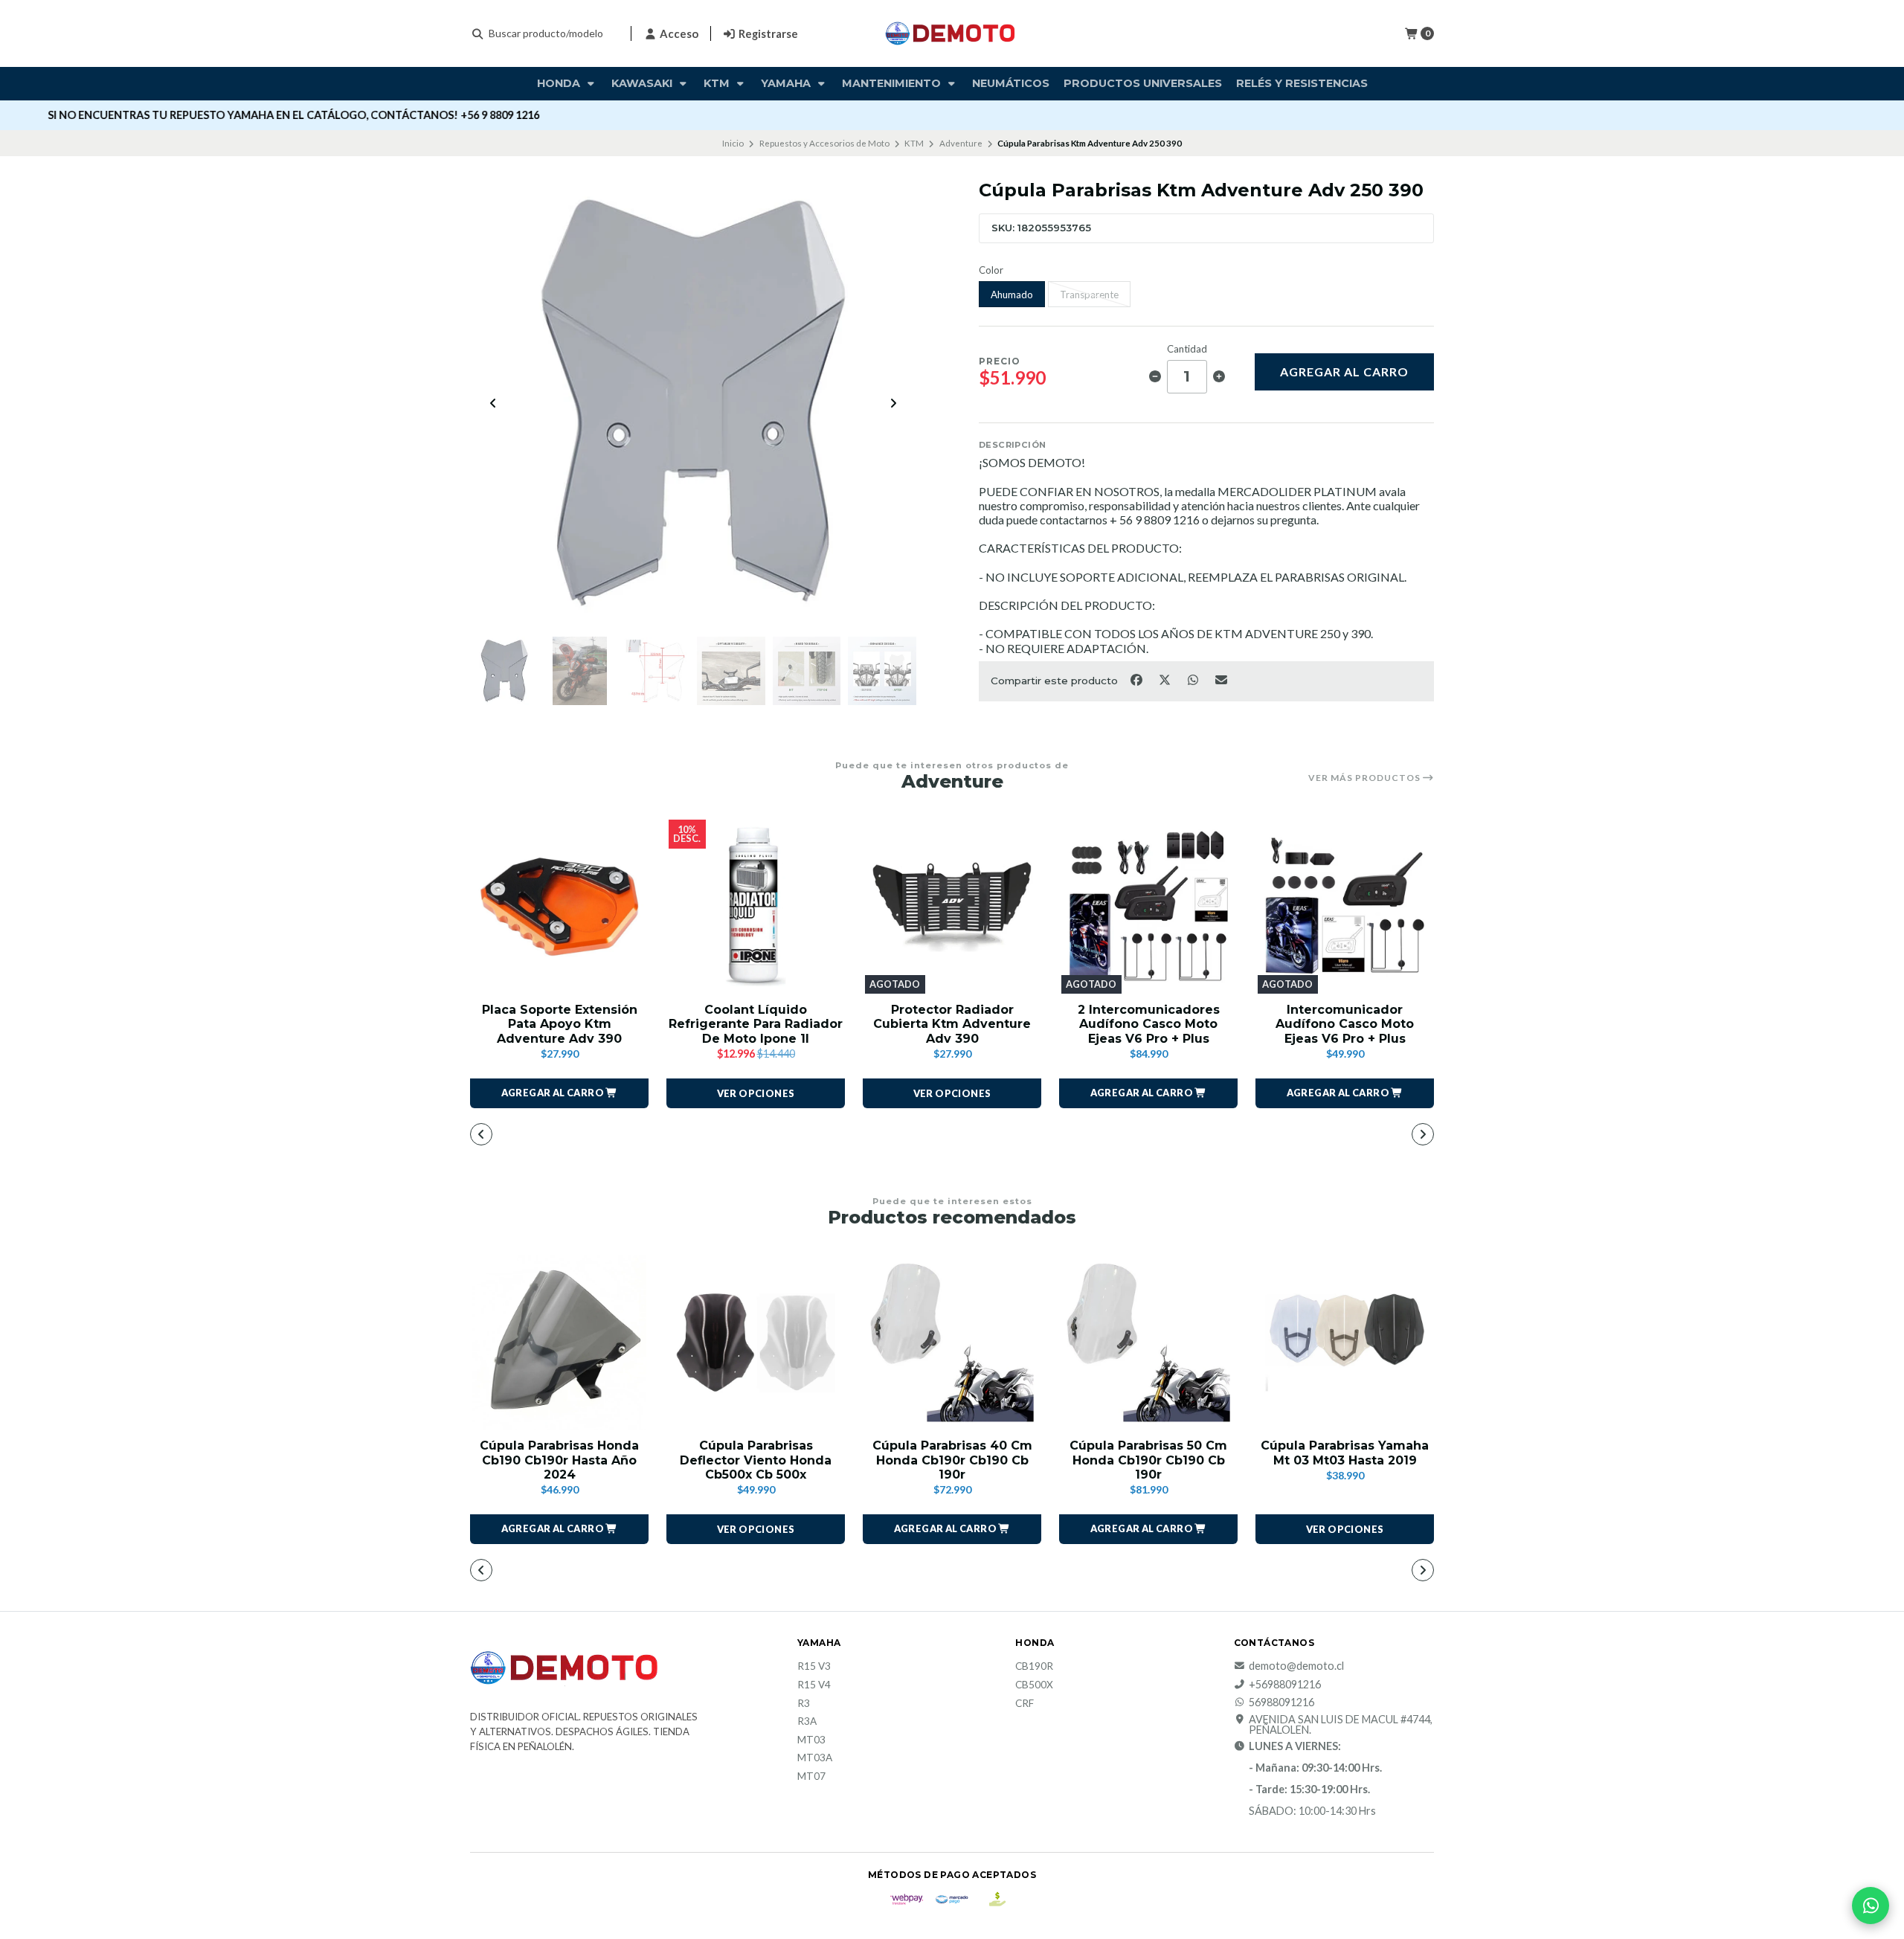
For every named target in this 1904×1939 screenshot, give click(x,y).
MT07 (811, 1777)
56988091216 (1281, 1702)
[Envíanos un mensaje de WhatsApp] (1871, 1906)
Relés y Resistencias (1302, 83)
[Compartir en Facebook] (1137, 680)
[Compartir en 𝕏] (1165, 680)
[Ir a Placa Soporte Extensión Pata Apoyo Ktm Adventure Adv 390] (559, 907)
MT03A (815, 1758)
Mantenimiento (893, 83)
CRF (1025, 1704)
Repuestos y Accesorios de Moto (824, 143)
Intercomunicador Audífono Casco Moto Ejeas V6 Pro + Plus (1345, 1024)
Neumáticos (1011, 83)
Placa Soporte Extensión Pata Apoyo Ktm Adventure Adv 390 (560, 1024)
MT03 (811, 1740)
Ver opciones (756, 1093)
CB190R (1034, 1667)
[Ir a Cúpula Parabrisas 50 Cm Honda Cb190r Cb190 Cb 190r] (1148, 1342)
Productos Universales (1143, 83)
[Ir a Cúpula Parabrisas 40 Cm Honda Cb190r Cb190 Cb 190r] (952, 1342)
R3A (807, 1722)
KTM (718, 83)
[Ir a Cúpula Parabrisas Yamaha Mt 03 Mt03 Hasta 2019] (1345, 1342)
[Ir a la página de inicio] (952, 33)
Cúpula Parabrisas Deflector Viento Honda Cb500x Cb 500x (756, 1460)
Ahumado (1012, 295)
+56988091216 (1285, 1685)
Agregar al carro (1344, 372)
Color (991, 270)
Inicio (733, 143)
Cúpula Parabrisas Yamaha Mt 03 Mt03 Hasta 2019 (1345, 1453)
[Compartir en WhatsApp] (1194, 680)
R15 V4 (814, 1685)
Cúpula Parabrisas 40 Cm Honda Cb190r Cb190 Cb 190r (952, 1460)
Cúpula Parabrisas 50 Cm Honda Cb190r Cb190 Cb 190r (1148, 1460)
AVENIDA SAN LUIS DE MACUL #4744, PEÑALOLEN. (1341, 1725)
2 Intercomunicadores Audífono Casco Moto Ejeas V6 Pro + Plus (1149, 1024)
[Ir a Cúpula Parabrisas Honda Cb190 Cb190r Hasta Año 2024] (559, 1342)
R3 (804, 1704)
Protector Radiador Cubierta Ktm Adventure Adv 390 (952, 1024)
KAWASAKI (643, 83)
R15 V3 (814, 1667)
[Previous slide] (493, 403)
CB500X (1034, 1685)
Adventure (961, 143)
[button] (559, 1093)
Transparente (1089, 295)
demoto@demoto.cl (1296, 1666)
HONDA (560, 83)
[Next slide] (893, 403)
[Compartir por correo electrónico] (1222, 680)
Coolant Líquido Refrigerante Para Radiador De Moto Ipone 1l (756, 1024)
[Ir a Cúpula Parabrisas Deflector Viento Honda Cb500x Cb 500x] (756, 1342)
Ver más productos (1366, 778)
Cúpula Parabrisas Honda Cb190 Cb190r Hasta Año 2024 (559, 1460)
